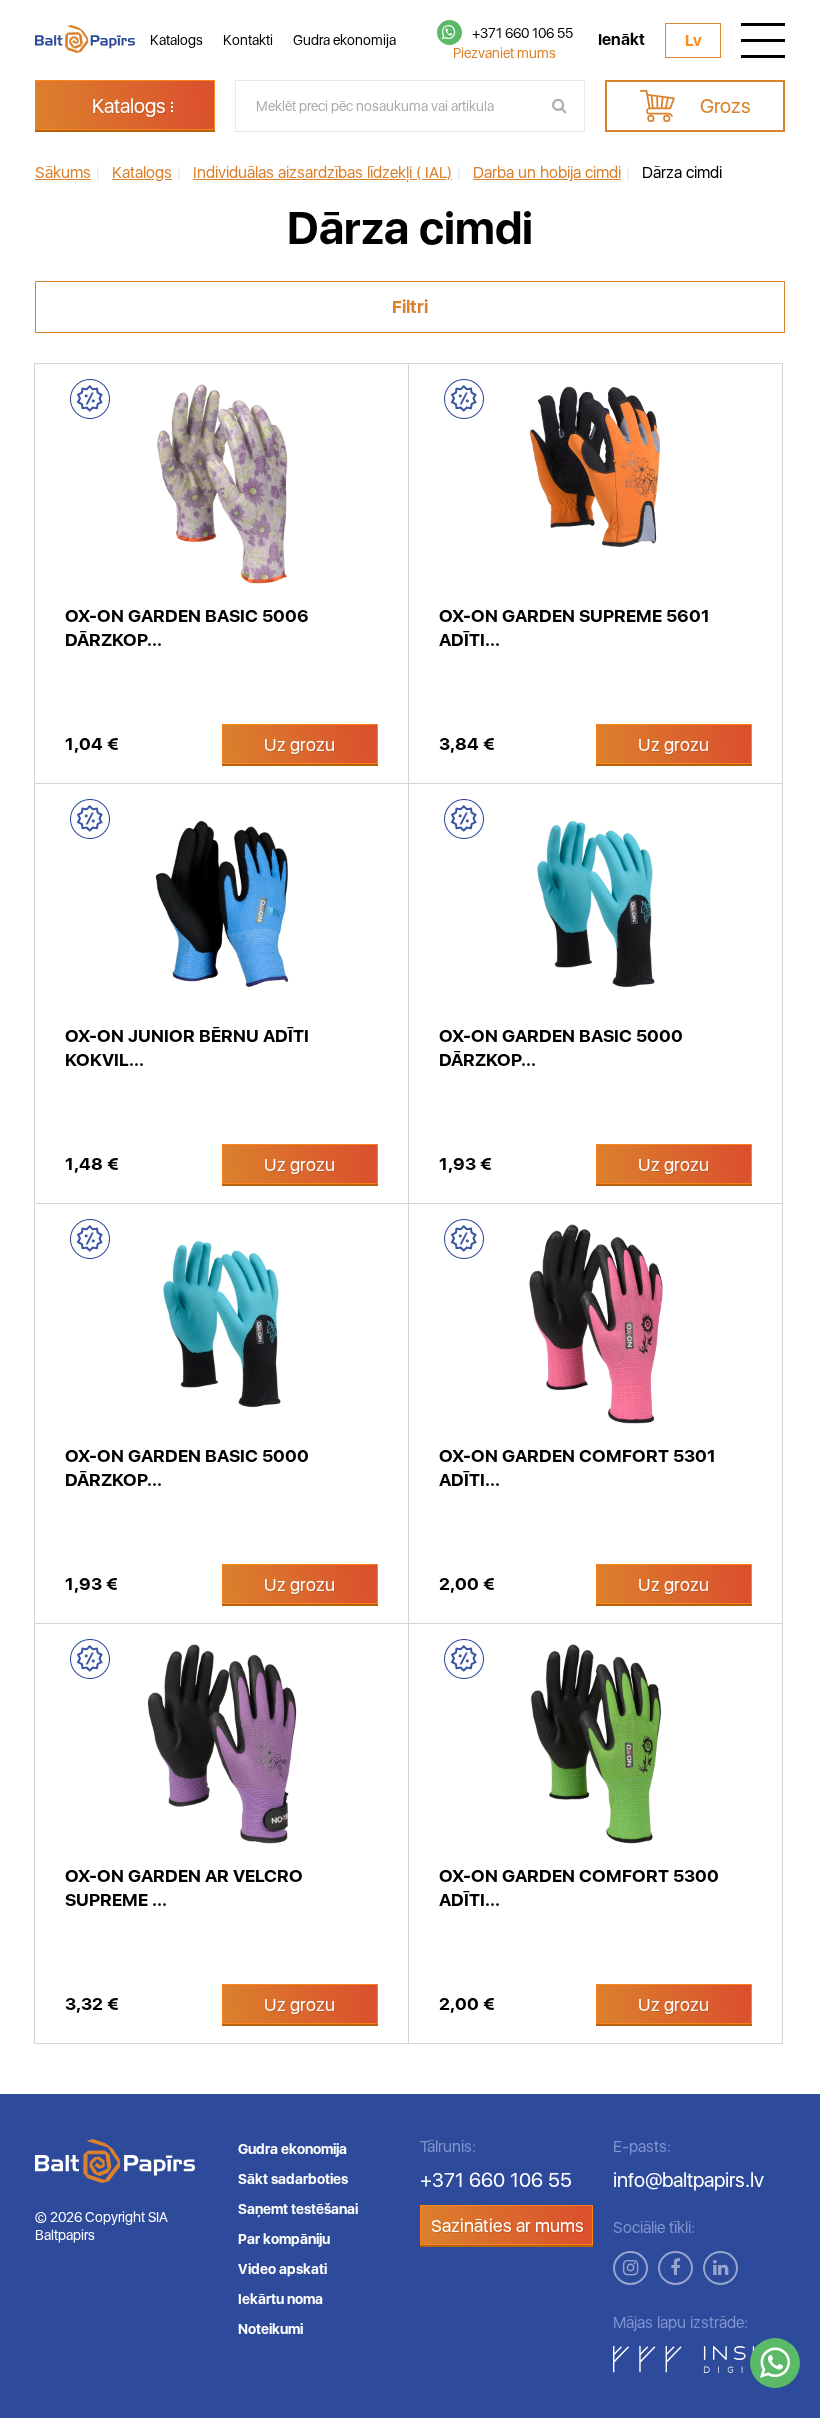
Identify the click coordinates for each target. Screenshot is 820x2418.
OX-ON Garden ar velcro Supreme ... (184, 1887)
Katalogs (176, 40)
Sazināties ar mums (507, 2225)
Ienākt (621, 40)
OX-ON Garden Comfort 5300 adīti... (579, 1887)
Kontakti (248, 40)
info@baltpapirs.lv (688, 2180)
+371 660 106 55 (522, 33)
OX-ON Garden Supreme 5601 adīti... (574, 627)
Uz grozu (299, 744)
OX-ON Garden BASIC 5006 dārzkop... (187, 627)
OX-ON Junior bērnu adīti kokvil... (187, 1047)
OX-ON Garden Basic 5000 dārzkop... (561, 1047)
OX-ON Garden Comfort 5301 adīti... (577, 1467)
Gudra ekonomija (344, 40)
